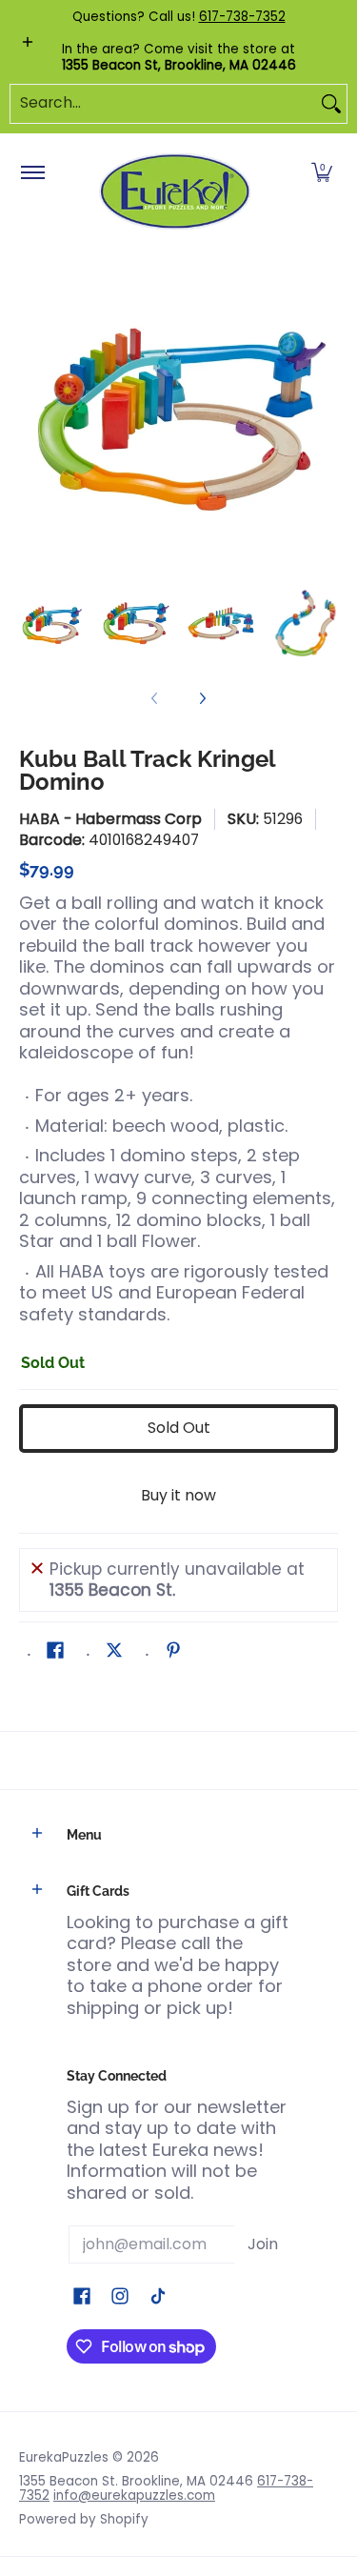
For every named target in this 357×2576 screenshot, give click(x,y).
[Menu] (32, 173)
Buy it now (178, 1495)
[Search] (331, 104)
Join (263, 2244)
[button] (322, 173)
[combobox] (163, 104)
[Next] (325, 411)
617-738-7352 (242, 17)
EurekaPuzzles (64, 2457)
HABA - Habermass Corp (110, 819)
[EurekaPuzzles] (175, 192)
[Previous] (32, 411)
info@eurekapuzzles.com (134, 2495)
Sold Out (179, 1428)
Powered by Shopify (84, 2519)
